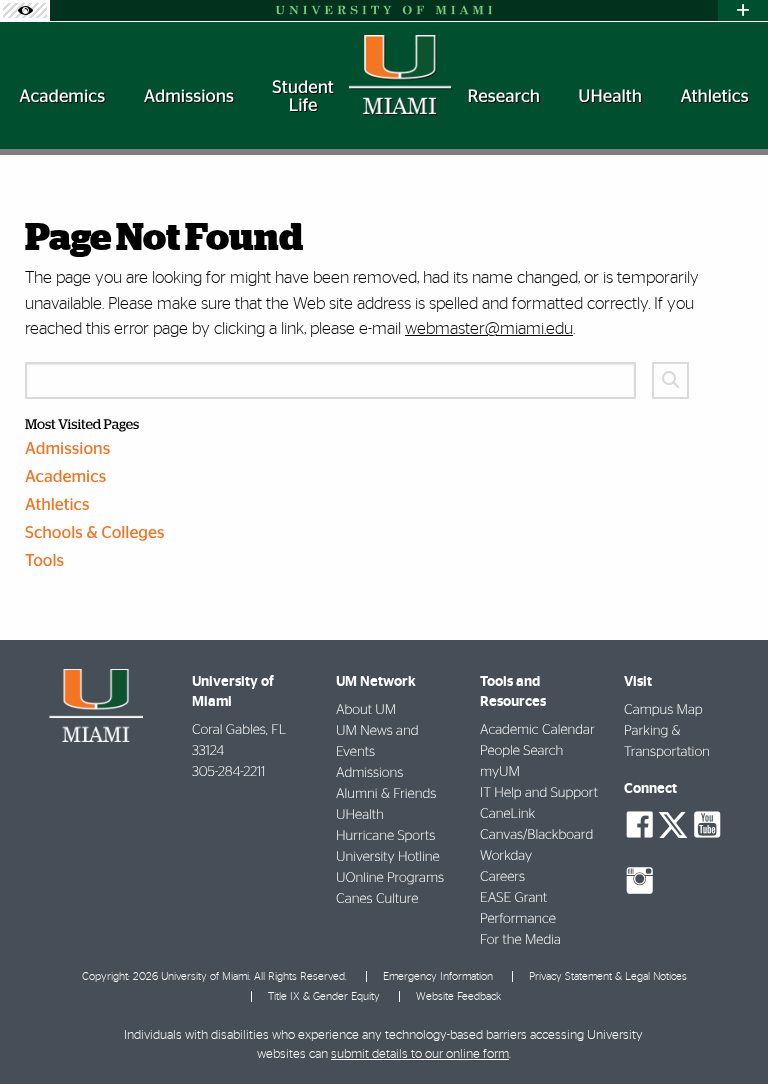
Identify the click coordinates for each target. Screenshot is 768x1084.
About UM (366, 710)
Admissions (67, 449)
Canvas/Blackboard (536, 835)
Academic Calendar (537, 730)
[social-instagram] (640, 881)
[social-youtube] (707, 825)
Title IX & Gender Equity (324, 996)
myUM (500, 772)
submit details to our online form (420, 1054)
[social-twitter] (673, 823)
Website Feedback (458, 996)
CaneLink (507, 814)
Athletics (57, 505)
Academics (65, 477)
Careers (502, 877)
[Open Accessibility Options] (25, 10)
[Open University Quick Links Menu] (743, 10)
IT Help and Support (539, 793)
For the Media (520, 940)
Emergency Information (438, 976)
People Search (521, 751)
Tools (44, 561)
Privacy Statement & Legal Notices (608, 976)
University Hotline (388, 857)
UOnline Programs (390, 878)
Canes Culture (377, 899)
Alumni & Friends (386, 794)
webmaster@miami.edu (489, 328)
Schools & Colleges (95, 533)
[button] (725, 1029)
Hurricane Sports (385, 836)
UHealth (360, 815)
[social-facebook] (640, 825)
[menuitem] (62, 97)
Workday (506, 856)
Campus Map (663, 710)
